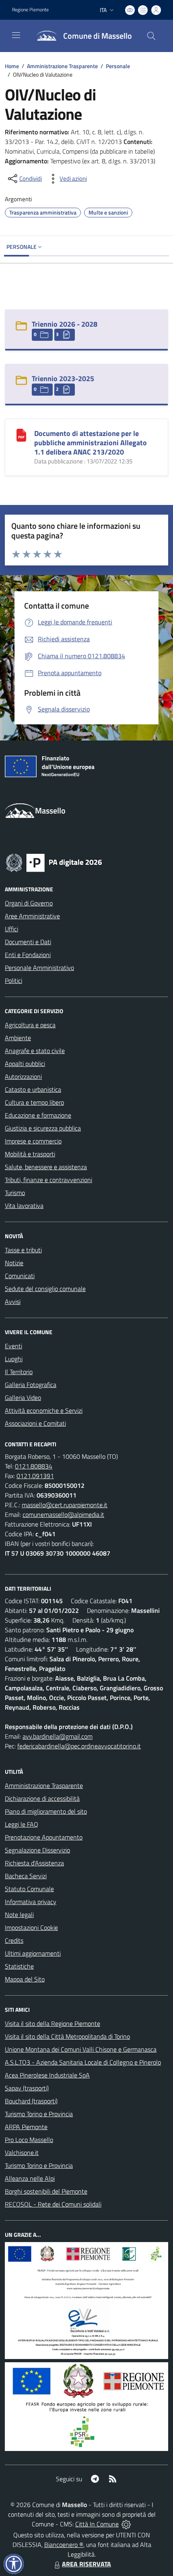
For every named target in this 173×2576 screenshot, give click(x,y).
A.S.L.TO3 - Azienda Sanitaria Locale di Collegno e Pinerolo (83, 2062)
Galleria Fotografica (31, 1385)
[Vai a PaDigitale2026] (54, 862)
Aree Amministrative (32, 916)
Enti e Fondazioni (28, 955)
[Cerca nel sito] (151, 36)
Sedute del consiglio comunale (45, 1289)
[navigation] (16, 35)
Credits (14, 1940)
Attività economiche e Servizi (44, 1410)
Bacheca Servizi (26, 1876)
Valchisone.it (22, 2153)
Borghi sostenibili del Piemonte (46, 2191)
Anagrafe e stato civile (35, 1051)
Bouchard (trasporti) (31, 2101)
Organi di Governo (29, 903)
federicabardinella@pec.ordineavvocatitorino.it (79, 1746)
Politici (13, 980)
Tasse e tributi (23, 1250)
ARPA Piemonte (26, 2127)
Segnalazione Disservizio (37, 1850)
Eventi (13, 1346)
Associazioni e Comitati (35, 1423)
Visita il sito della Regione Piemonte (53, 2023)
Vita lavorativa (24, 1206)
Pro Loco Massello (29, 2140)
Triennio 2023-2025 (63, 379)
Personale (118, 66)
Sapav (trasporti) (27, 2088)
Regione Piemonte (30, 10)
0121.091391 (35, 1476)
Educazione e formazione (38, 1115)
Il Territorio (19, 1372)
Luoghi (14, 1359)
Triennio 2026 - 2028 (65, 324)
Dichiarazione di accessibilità (42, 1798)
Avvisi (13, 1302)
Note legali (19, 1915)
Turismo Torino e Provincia (39, 2114)
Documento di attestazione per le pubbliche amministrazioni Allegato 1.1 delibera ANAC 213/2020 (91, 443)
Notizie (14, 1263)
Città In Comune (97, 2524)
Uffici (11, 929)
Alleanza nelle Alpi (30, 2178)
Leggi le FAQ (22, 1824)
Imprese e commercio (33, 1141)
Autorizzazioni (23, 1076)
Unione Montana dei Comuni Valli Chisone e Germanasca (81, 2049)
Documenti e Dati (28, 942)
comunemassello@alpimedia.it (63, 1514)
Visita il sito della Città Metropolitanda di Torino (67, 2036)
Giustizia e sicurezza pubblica (43, 1128)
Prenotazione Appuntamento (44, 1837)
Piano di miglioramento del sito (46, 1811)
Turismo (15, 1193)
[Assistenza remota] (126, 2524)
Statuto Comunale (29, 1889)
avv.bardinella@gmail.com (58, 1736)
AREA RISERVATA (86, 2564)
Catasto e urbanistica (33, 1089)
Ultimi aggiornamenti (33, 1953)
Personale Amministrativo (39, 968)
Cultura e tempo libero (34, 1102)
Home (12, 66)
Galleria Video (23, 1398)
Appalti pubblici (25, 1064)
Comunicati (20, 1276)
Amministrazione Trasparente (62, 66)
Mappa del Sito (25, 1979)
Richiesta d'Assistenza (34, 1863)
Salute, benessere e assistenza (46, 1167)
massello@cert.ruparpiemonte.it (65, 1505)
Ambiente (18, 1038)
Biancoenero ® (64, 2545)
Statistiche (19, 1966)
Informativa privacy (31, 1902)
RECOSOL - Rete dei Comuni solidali (53, 2204)
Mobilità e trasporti (30, 1154)
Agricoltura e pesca (30, 1025)
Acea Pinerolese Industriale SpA (47, 2075)
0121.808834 (34, 1466)
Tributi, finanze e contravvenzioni (48, 1180)
